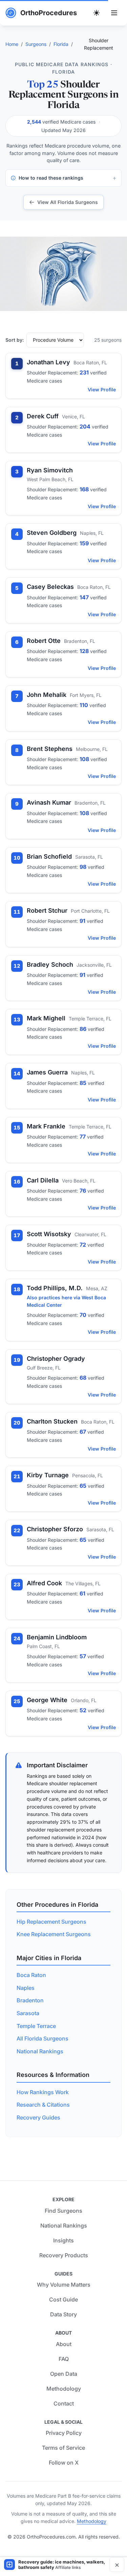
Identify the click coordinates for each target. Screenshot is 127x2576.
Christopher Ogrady (56, 1359)
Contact (64, 2403)
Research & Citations (43, 2105)
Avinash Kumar (49, 802)
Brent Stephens (50, 749)
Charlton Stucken (52, 1421)
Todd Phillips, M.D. (55, 1288)
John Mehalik (47, 695)
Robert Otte (44, 641)
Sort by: (15, 340)
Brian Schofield (49, 856)
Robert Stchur (47, 910)
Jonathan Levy (48, 362)
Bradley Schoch (50, 965)
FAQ (64, 2359)
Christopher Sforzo (55, 1529)
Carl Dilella (43, 1180)
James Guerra (47, 1072)
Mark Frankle (46, 1126)
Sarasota (28, 2013)
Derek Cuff (43, 416)
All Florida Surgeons (43, 2038)
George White (47, 1700)
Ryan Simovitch (50, 470)
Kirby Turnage (48, 1475)
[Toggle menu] (114, 13)
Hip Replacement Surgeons (51, 1922)
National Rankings (40, 2051)
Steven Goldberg (52, 533)
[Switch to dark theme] (97, 13)
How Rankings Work (43, 2092)
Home (12, 44)
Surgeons (36, 44)
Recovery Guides (38, 2117)
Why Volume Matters (64, 2285)
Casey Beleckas (50, 587)
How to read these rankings (51, 178)
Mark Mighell (46, 1018)
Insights (63, 2240)
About (64, 2344)
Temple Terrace (36, 2026)
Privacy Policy (64, 2433)
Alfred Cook (44, 1583)
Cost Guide (63, 2299)
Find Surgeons (63, 2211)
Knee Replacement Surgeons (54, 1934)
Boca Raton (31, 1975)
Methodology (64, 2389)
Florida (61, 44)
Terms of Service (63, 2448)
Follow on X (64, 2463)
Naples (26, 1988)
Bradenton (30, 2000)
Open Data (64, 2374)
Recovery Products (64, 2255)
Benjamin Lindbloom (57, 1637)
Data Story (63, 2314)
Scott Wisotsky (49, 1234)
